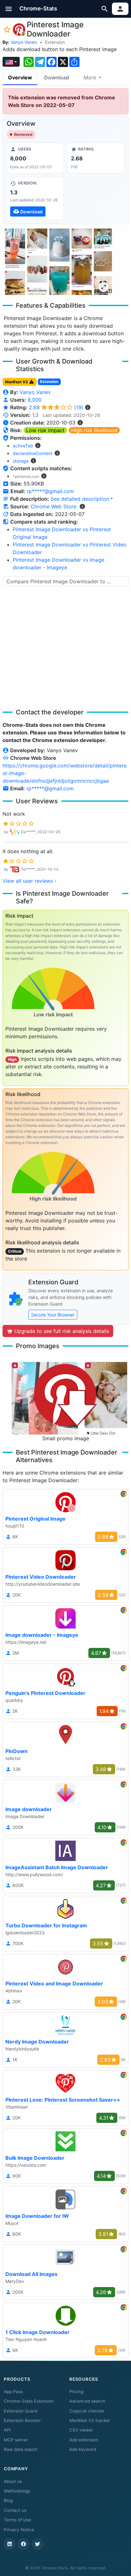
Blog (8, 2500)
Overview (20, 77)
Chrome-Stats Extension (29, 2401)
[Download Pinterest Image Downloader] (35, 198)
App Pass (13, 2392)
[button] (9, 9)
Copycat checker (87, 2411)
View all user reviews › (30, 881)
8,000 (35, 400)
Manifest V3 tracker (90, 2420)
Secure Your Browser (53, 1315)
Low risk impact (45, 430)
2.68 (56, 407)
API (7, 2430)
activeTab (23, 446)
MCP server (16, 2440)
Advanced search (87, 2401)
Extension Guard (21, 2411)
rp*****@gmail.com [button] (50, 491)
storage (21, 461)
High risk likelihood (94, 430)
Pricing (76, 2392)
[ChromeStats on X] (38, 2544)
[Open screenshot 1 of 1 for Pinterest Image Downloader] (57, 261)
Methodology (17, 2491)
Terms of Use (17, 2520)
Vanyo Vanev (24, 42)
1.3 (35, 415)
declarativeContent (33, 453)
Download (57, 77)
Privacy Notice (19, 2530)
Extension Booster (22, 2420)
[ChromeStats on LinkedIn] (10, 2544)
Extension (55, 42)
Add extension (84, 2440)
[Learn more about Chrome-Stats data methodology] (82, 506)
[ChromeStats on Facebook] (24, 2544)
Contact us (15, 2510)
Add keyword (83, 2449)
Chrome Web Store (53, 506)
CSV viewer (81, 2430)
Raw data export (21, 2449)
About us (13, 2481)
